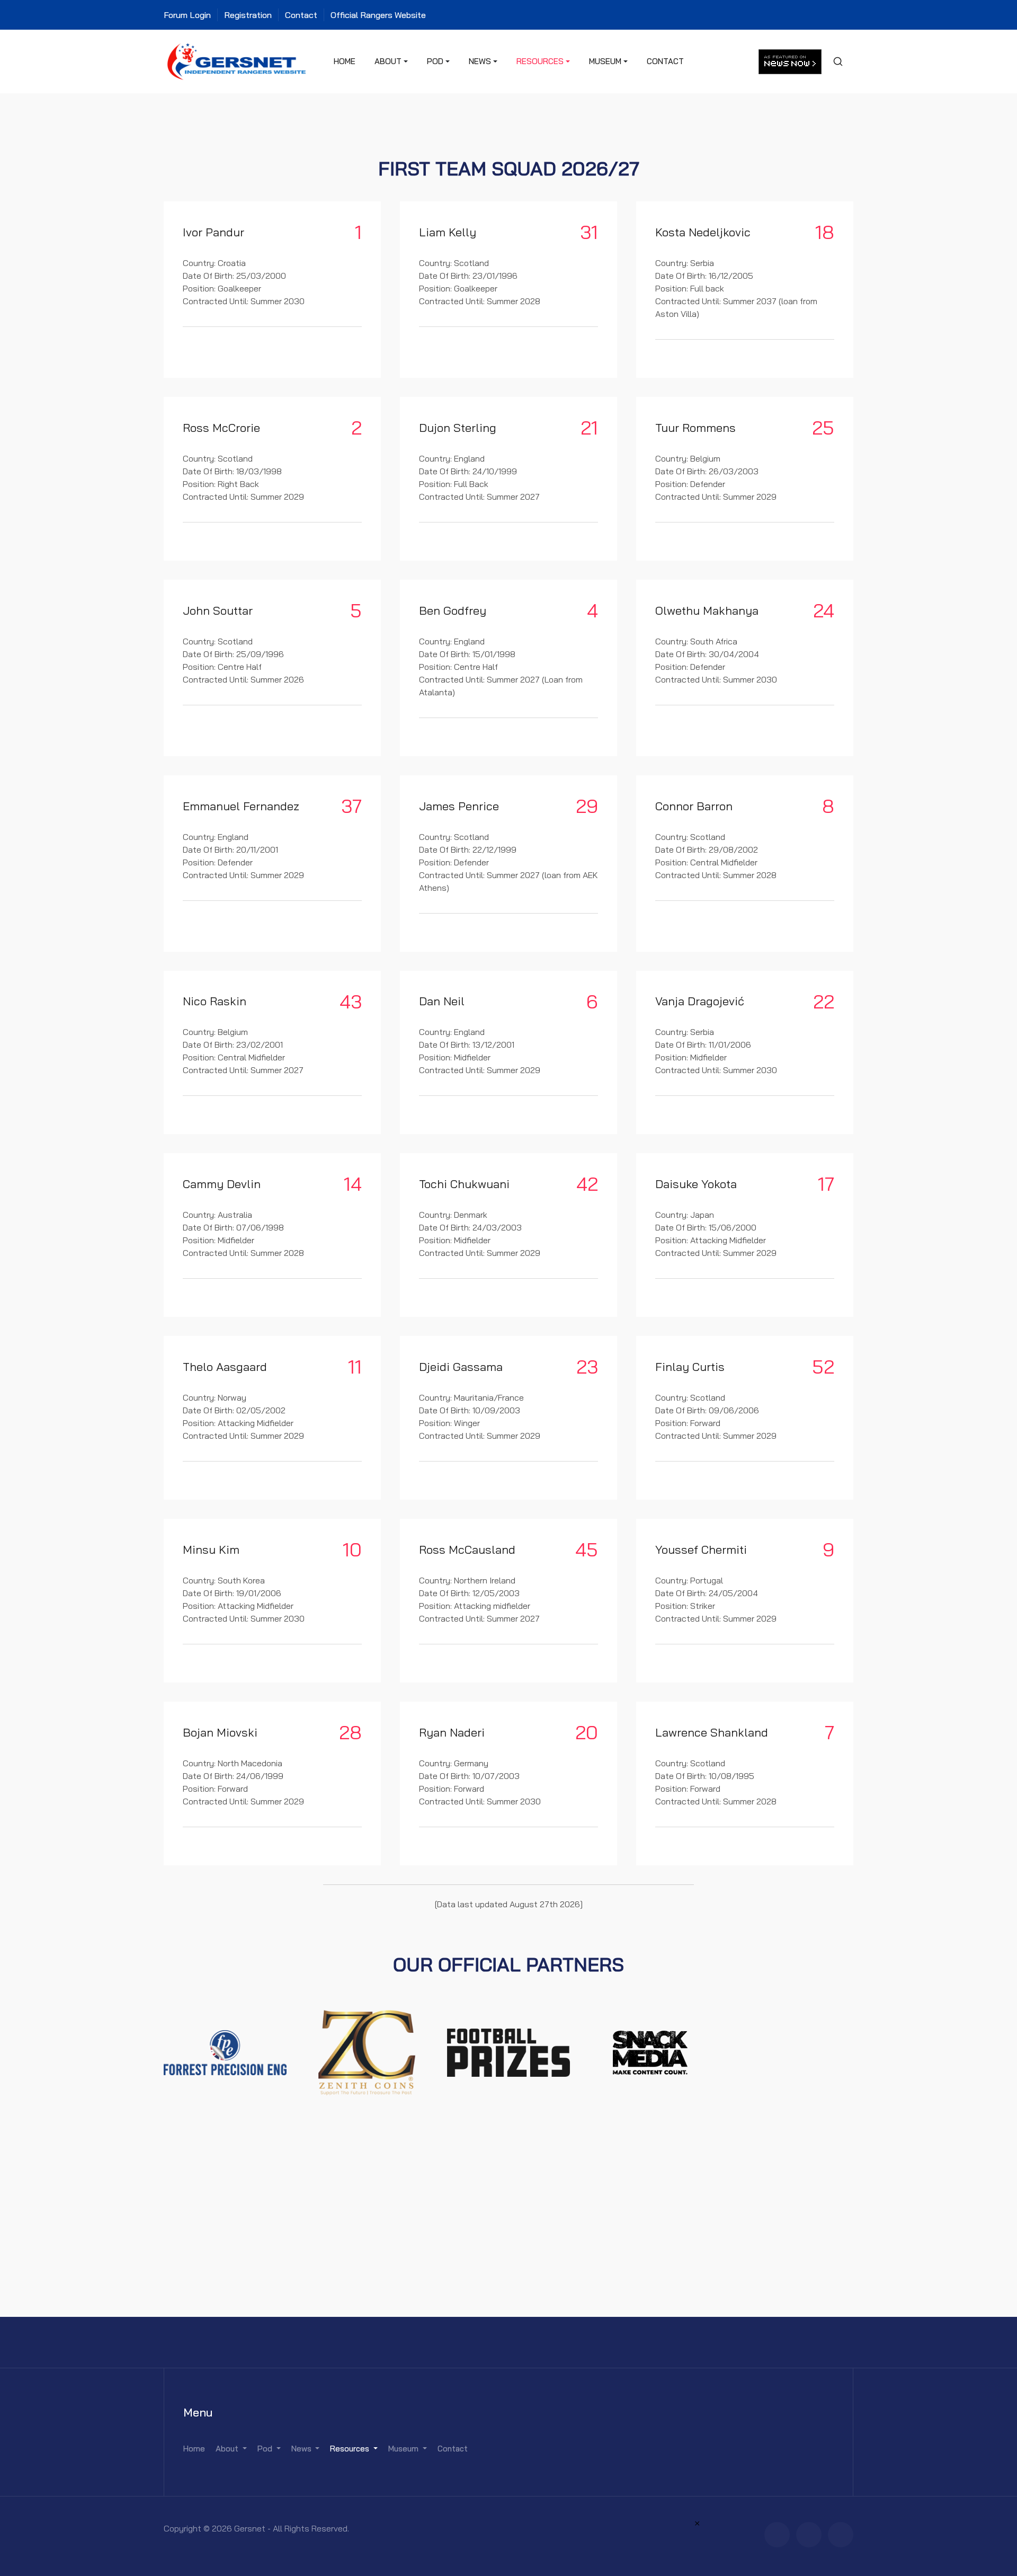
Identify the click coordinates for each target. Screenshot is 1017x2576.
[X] (809, 2535)
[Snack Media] (650, 2051)
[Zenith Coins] (367, 2051)
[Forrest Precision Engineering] (225, 2051)
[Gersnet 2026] (237, 60)
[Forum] (777, 2535)
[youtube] (841, 2535)
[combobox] (837, 61)
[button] (391, 61)
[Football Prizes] (508, 2051)
